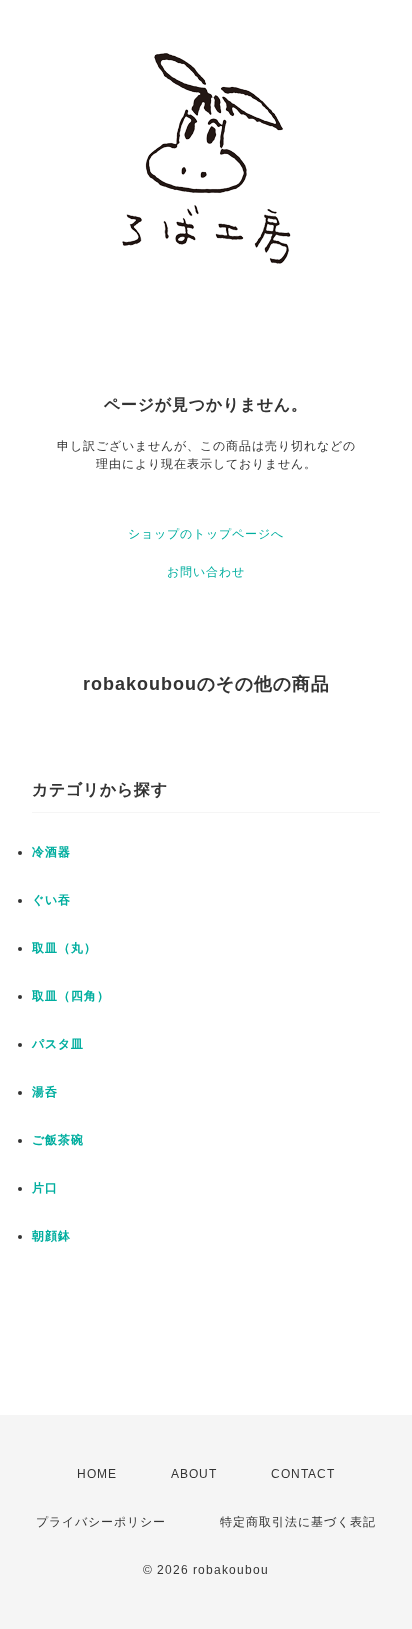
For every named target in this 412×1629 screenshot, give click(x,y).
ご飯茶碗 (58, 1140)
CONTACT (303, 1474)
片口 (45, 1188)
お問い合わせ (206, 572)
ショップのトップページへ (206, 534)
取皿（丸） (64, 948)
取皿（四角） (71, 996)
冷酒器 (51, 852)
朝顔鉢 (51, 1236)
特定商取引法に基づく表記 (298, 1522)
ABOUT (194, 1474)
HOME (97, 1474)
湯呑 (45, 1092)
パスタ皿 (58, 1044)
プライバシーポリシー (101, 1522)
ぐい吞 (51, 900)
